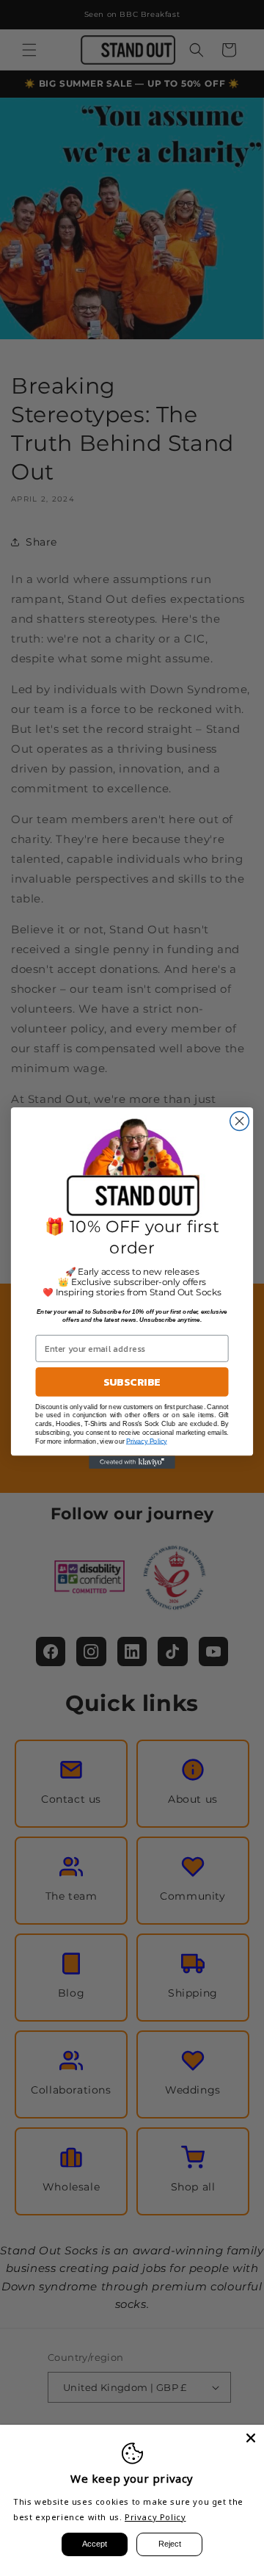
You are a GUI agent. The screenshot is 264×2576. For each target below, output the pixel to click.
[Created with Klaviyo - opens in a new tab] (132, 1462)
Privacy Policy (155, 2517)
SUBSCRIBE (132, 1382)
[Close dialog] (240, 1121)
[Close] (251, 2438)
